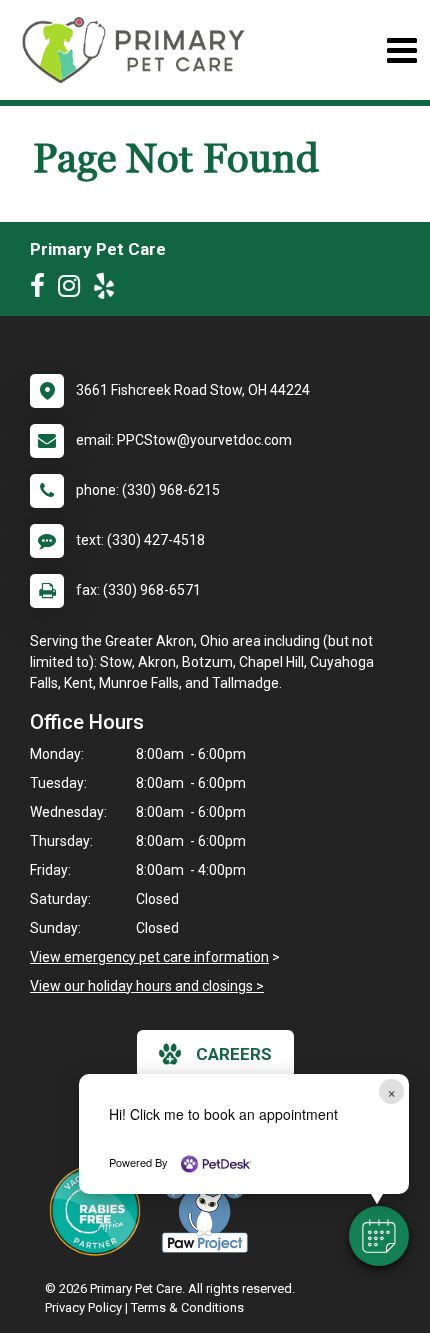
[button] (379, 1236)
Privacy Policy (83, 1307)
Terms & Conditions (187, 1307)
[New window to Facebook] (42, 290)
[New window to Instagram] (74, 290)
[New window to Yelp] (109, 290)
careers (234, 1054)
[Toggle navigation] (401, 50)
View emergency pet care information (149, 957)
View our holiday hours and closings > (147, 986)
